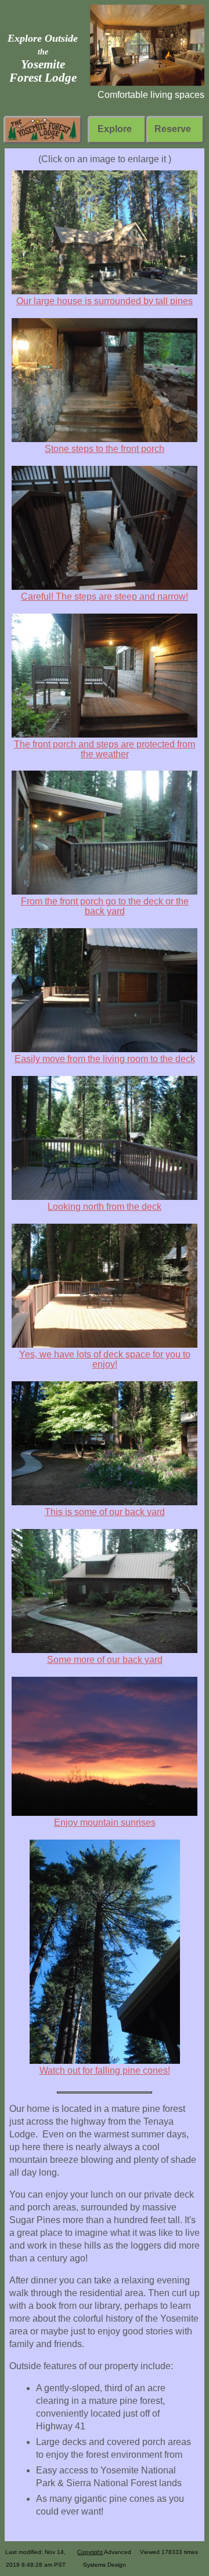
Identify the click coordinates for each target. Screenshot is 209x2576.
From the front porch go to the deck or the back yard (105, 906)
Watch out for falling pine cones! (105, 2070)
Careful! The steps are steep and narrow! (105, 596)
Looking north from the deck (105, 1207)
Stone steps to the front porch (105, 449)
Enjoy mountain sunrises (105, 1822)
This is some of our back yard (105, 1512)
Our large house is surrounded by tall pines (105, 301)
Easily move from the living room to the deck (105, 1059)
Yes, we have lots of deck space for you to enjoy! (105, 1359)
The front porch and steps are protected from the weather (105, 749)
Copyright (90, 2552)
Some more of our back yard (105, 1660)
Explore (115, 129)
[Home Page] (43, 129)
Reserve (173, 129)
